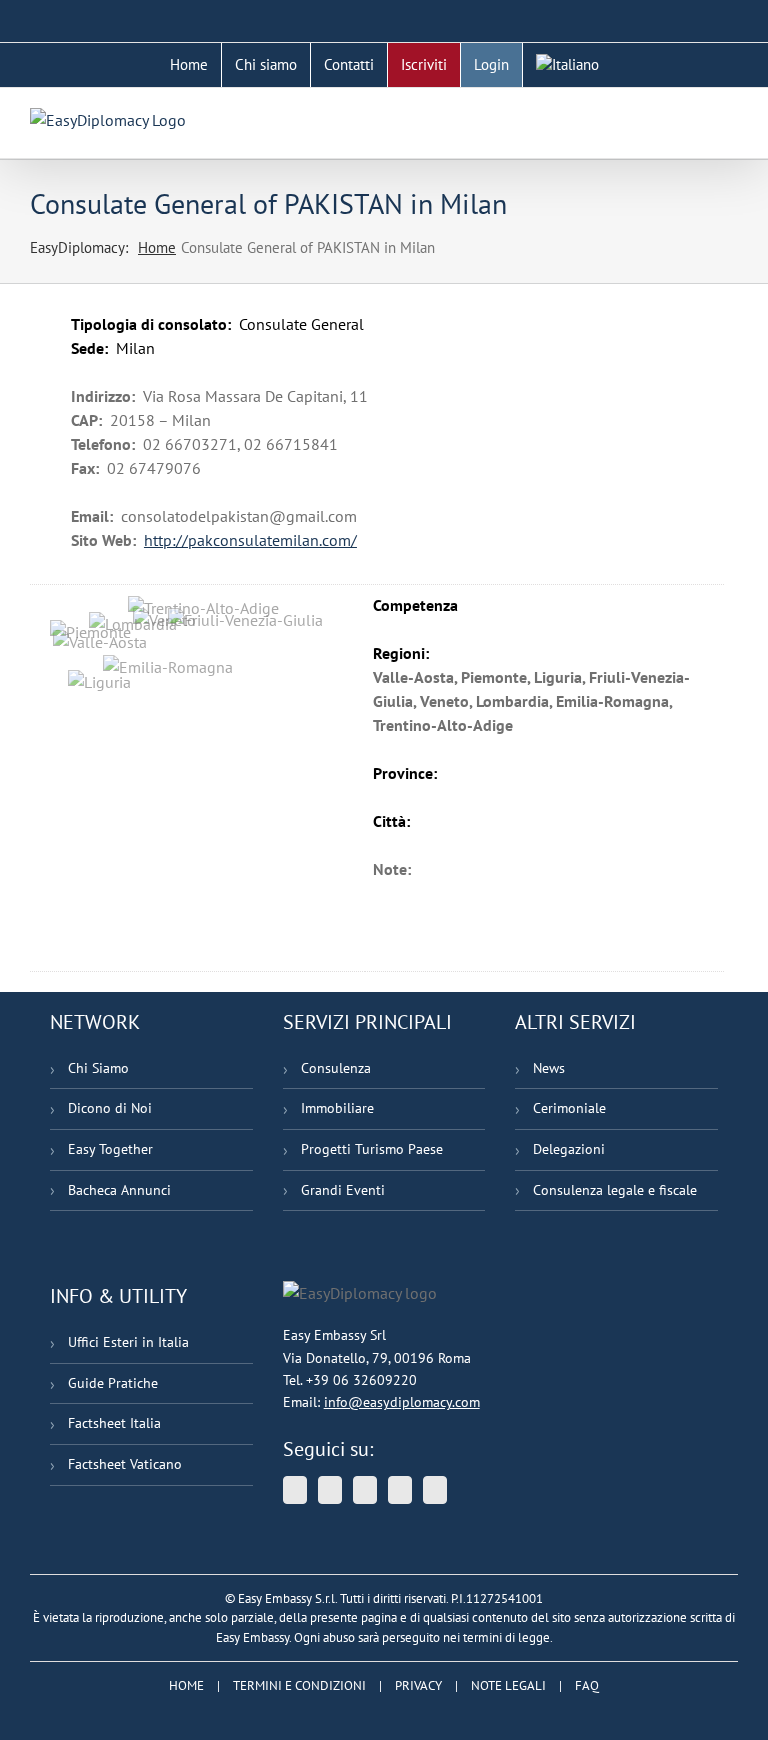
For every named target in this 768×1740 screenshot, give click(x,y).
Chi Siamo (98, 1068)
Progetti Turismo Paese (372, 1149)
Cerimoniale (569, 1108)
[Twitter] (295, 1490)
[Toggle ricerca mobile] (694, 118)
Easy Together (110, 1149)
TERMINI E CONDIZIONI (299, 1685)
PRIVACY (418, 1685)
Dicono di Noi (110, 1108)
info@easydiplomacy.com (402, 1402)
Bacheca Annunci (119, 1190)
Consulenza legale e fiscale (615, 1190)
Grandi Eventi (343, 1190)
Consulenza (336, 1068)
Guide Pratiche (113, 1383)
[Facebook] (400, 1490)
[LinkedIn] (365, 1490)
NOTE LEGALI (508, 1685)
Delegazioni (569, 1149)
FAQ (587, 1685)
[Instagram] (435, 1490)
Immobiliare (337, 1108)
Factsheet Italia (114, 1423)
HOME (186, 1685)
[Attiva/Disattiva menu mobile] (730, 118)
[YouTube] (330, 1490)
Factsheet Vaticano (125, 1464)
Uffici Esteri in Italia (128, 1342)
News (549, 1068)
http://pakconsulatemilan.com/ (250, 540)
